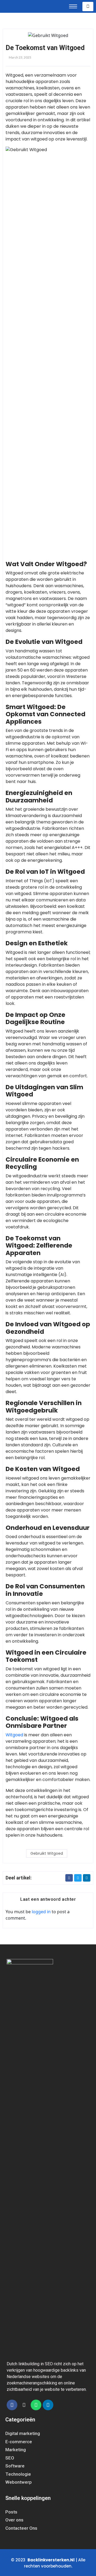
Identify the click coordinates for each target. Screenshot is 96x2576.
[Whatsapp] (36, 2405)
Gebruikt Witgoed (47, 1853)
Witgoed (14, 1735)
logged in (41, 1912)
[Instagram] (24, 2405)
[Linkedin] (48, 2405)
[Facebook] (12, 2405)
